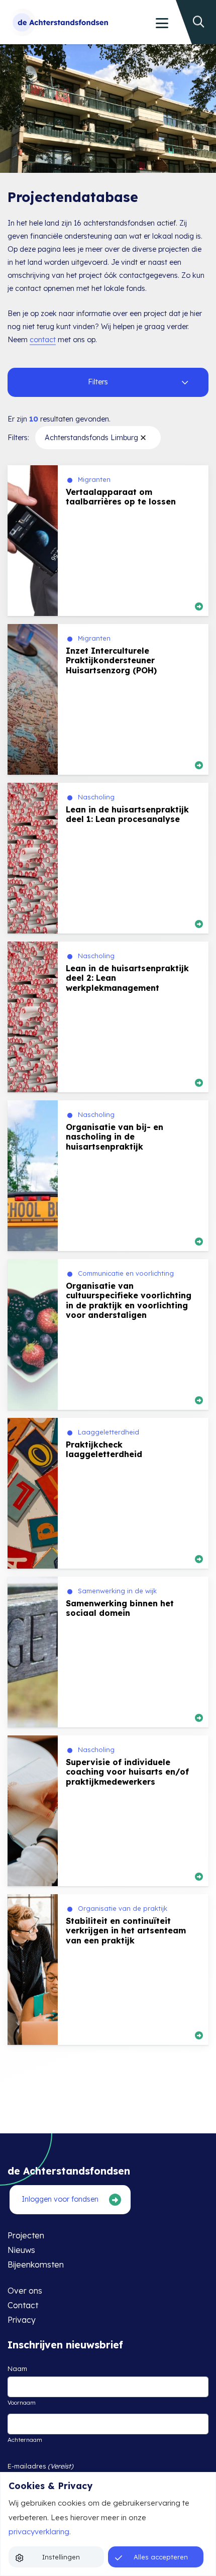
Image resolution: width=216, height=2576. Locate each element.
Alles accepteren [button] (161, 2557)
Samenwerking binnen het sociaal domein (120, 1608)
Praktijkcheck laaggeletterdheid (104, 1449)
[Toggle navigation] (161, 23)
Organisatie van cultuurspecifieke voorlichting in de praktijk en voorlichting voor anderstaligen (129, 1300)
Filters (98, 382)
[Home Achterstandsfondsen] (58, 22)
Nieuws (21, 2250)
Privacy (22, 2320)
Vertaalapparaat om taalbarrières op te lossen (121, 497)
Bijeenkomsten (36, 2264)
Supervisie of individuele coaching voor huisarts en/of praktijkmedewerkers (127, 1772)
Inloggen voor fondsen (60, 2199)
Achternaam (25, 2439)
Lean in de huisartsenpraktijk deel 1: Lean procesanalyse (127, 814)
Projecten (26, 2235)
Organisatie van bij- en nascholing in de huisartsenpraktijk (115, 1137)
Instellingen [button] (61, 2557)
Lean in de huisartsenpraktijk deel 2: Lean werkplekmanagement (127, 978)
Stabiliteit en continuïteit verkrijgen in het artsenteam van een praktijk (126, 1930)
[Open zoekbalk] (202, 11)
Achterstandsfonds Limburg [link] (91, 438)
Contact (23, 2305)
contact (43, 340)
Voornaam (22, 2402)
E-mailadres (40, 2466)
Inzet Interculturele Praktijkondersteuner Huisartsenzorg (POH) (111, 660)
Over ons (25, 2291)
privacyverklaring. (40, 2532)
